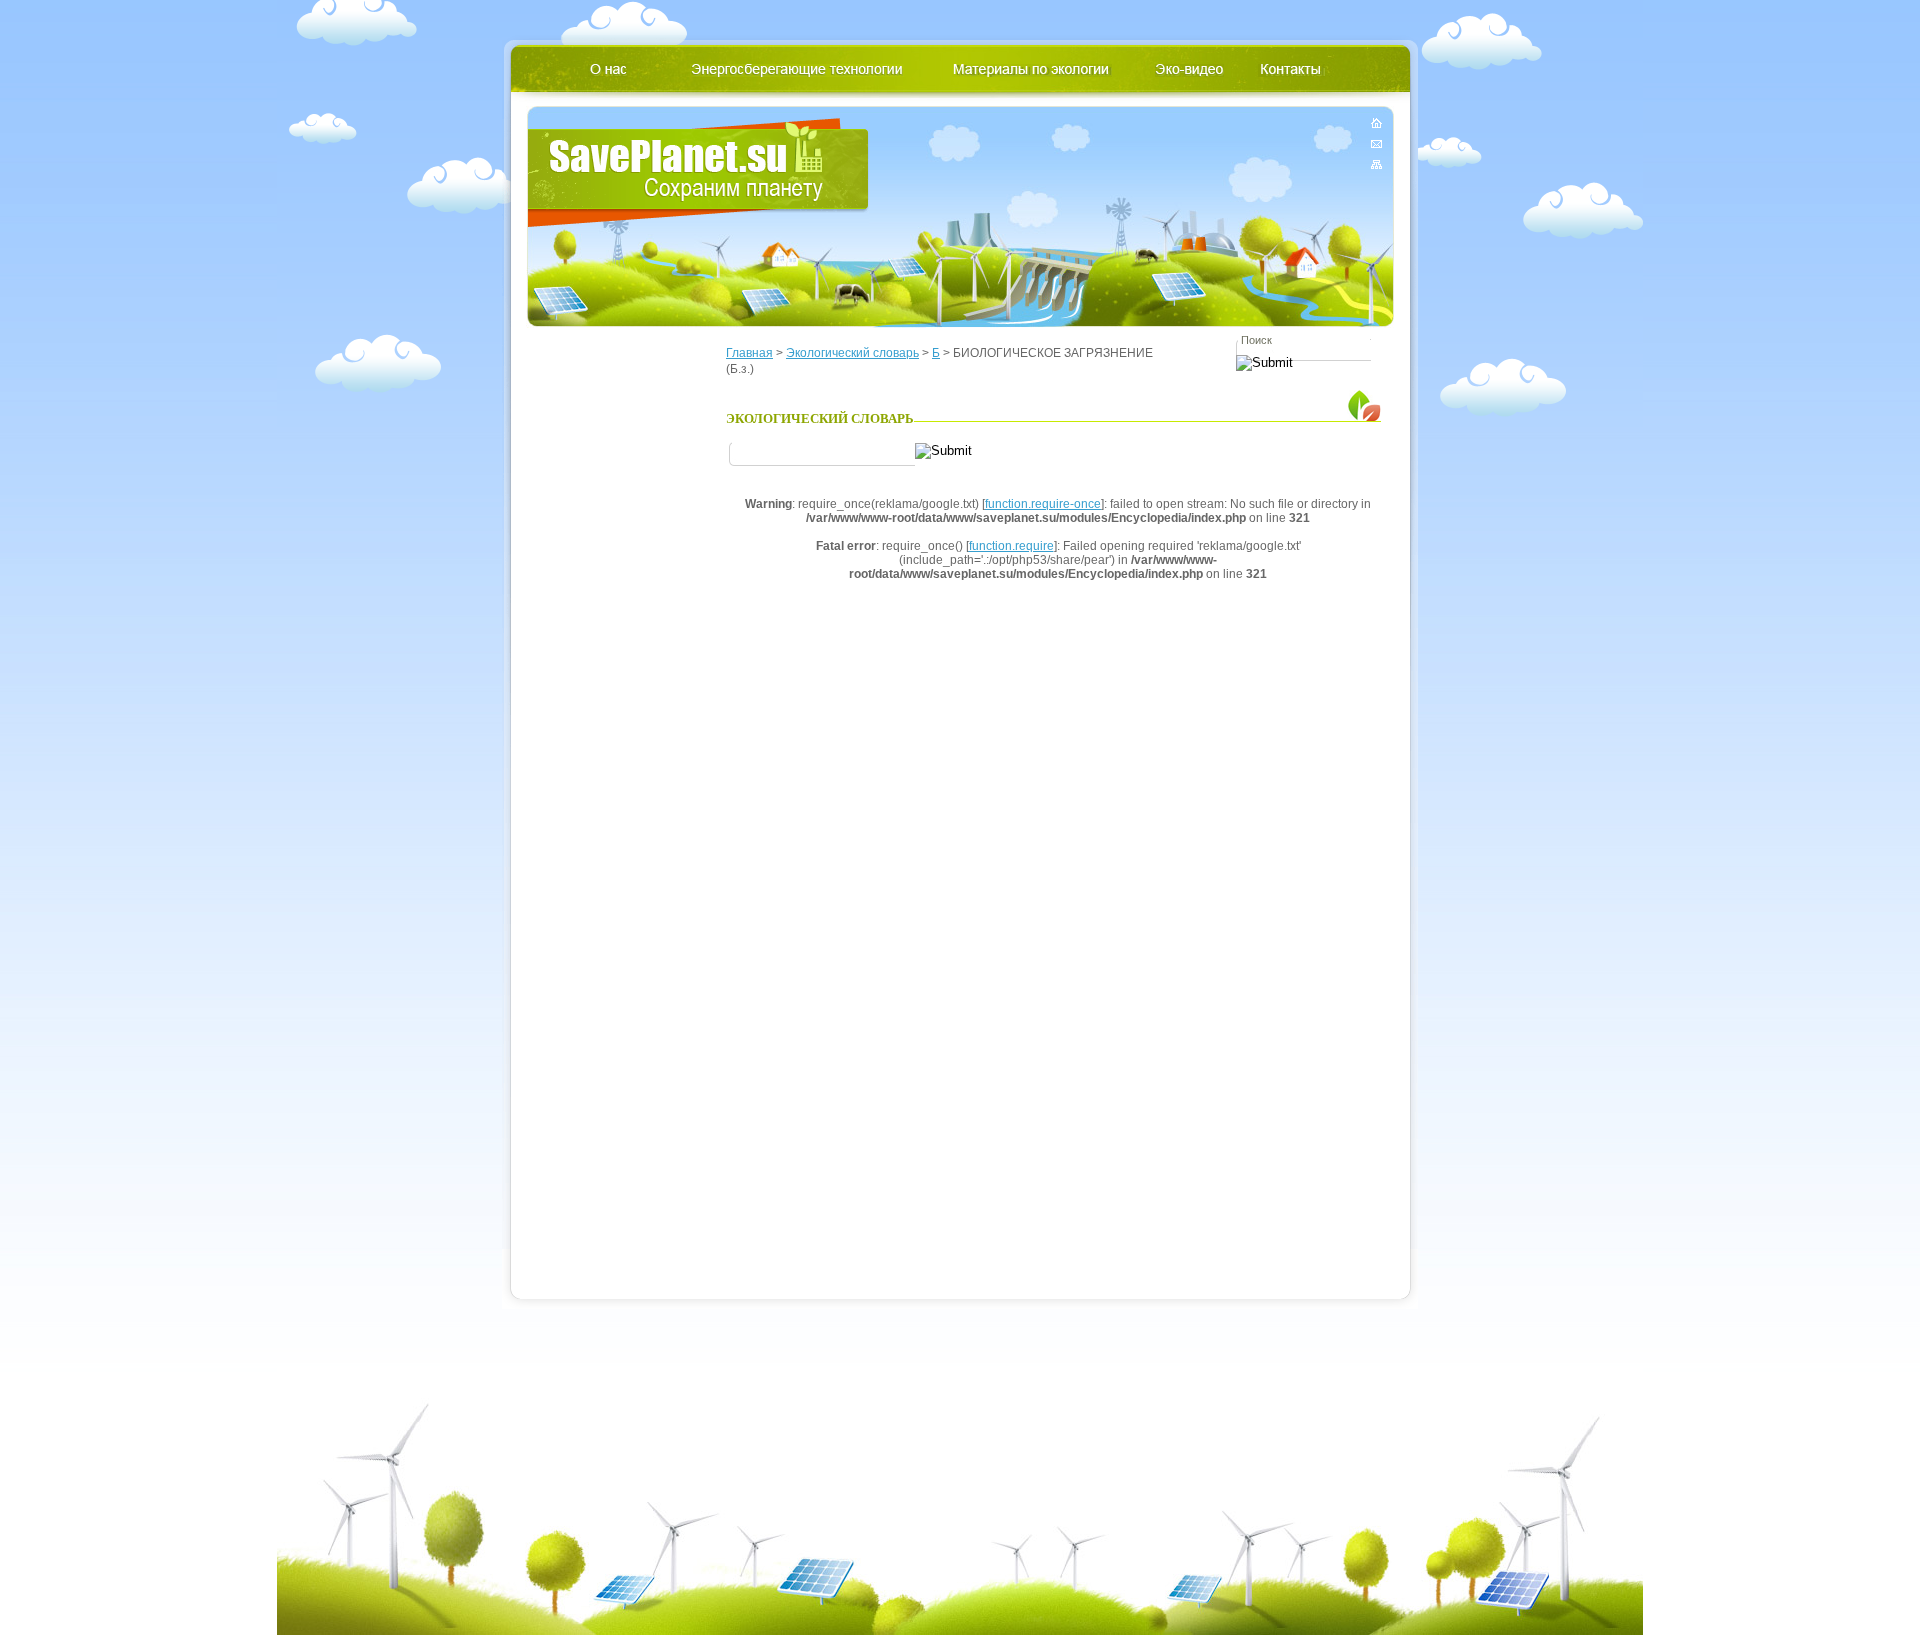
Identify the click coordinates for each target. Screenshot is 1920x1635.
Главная (749, 353)
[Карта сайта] (1376, 160)
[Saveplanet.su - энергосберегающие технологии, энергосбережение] (698, 172)
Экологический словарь (852, 353)
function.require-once (1043, 504)
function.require (1011, 546)
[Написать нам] (1376, 143)
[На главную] (1376, 126)
